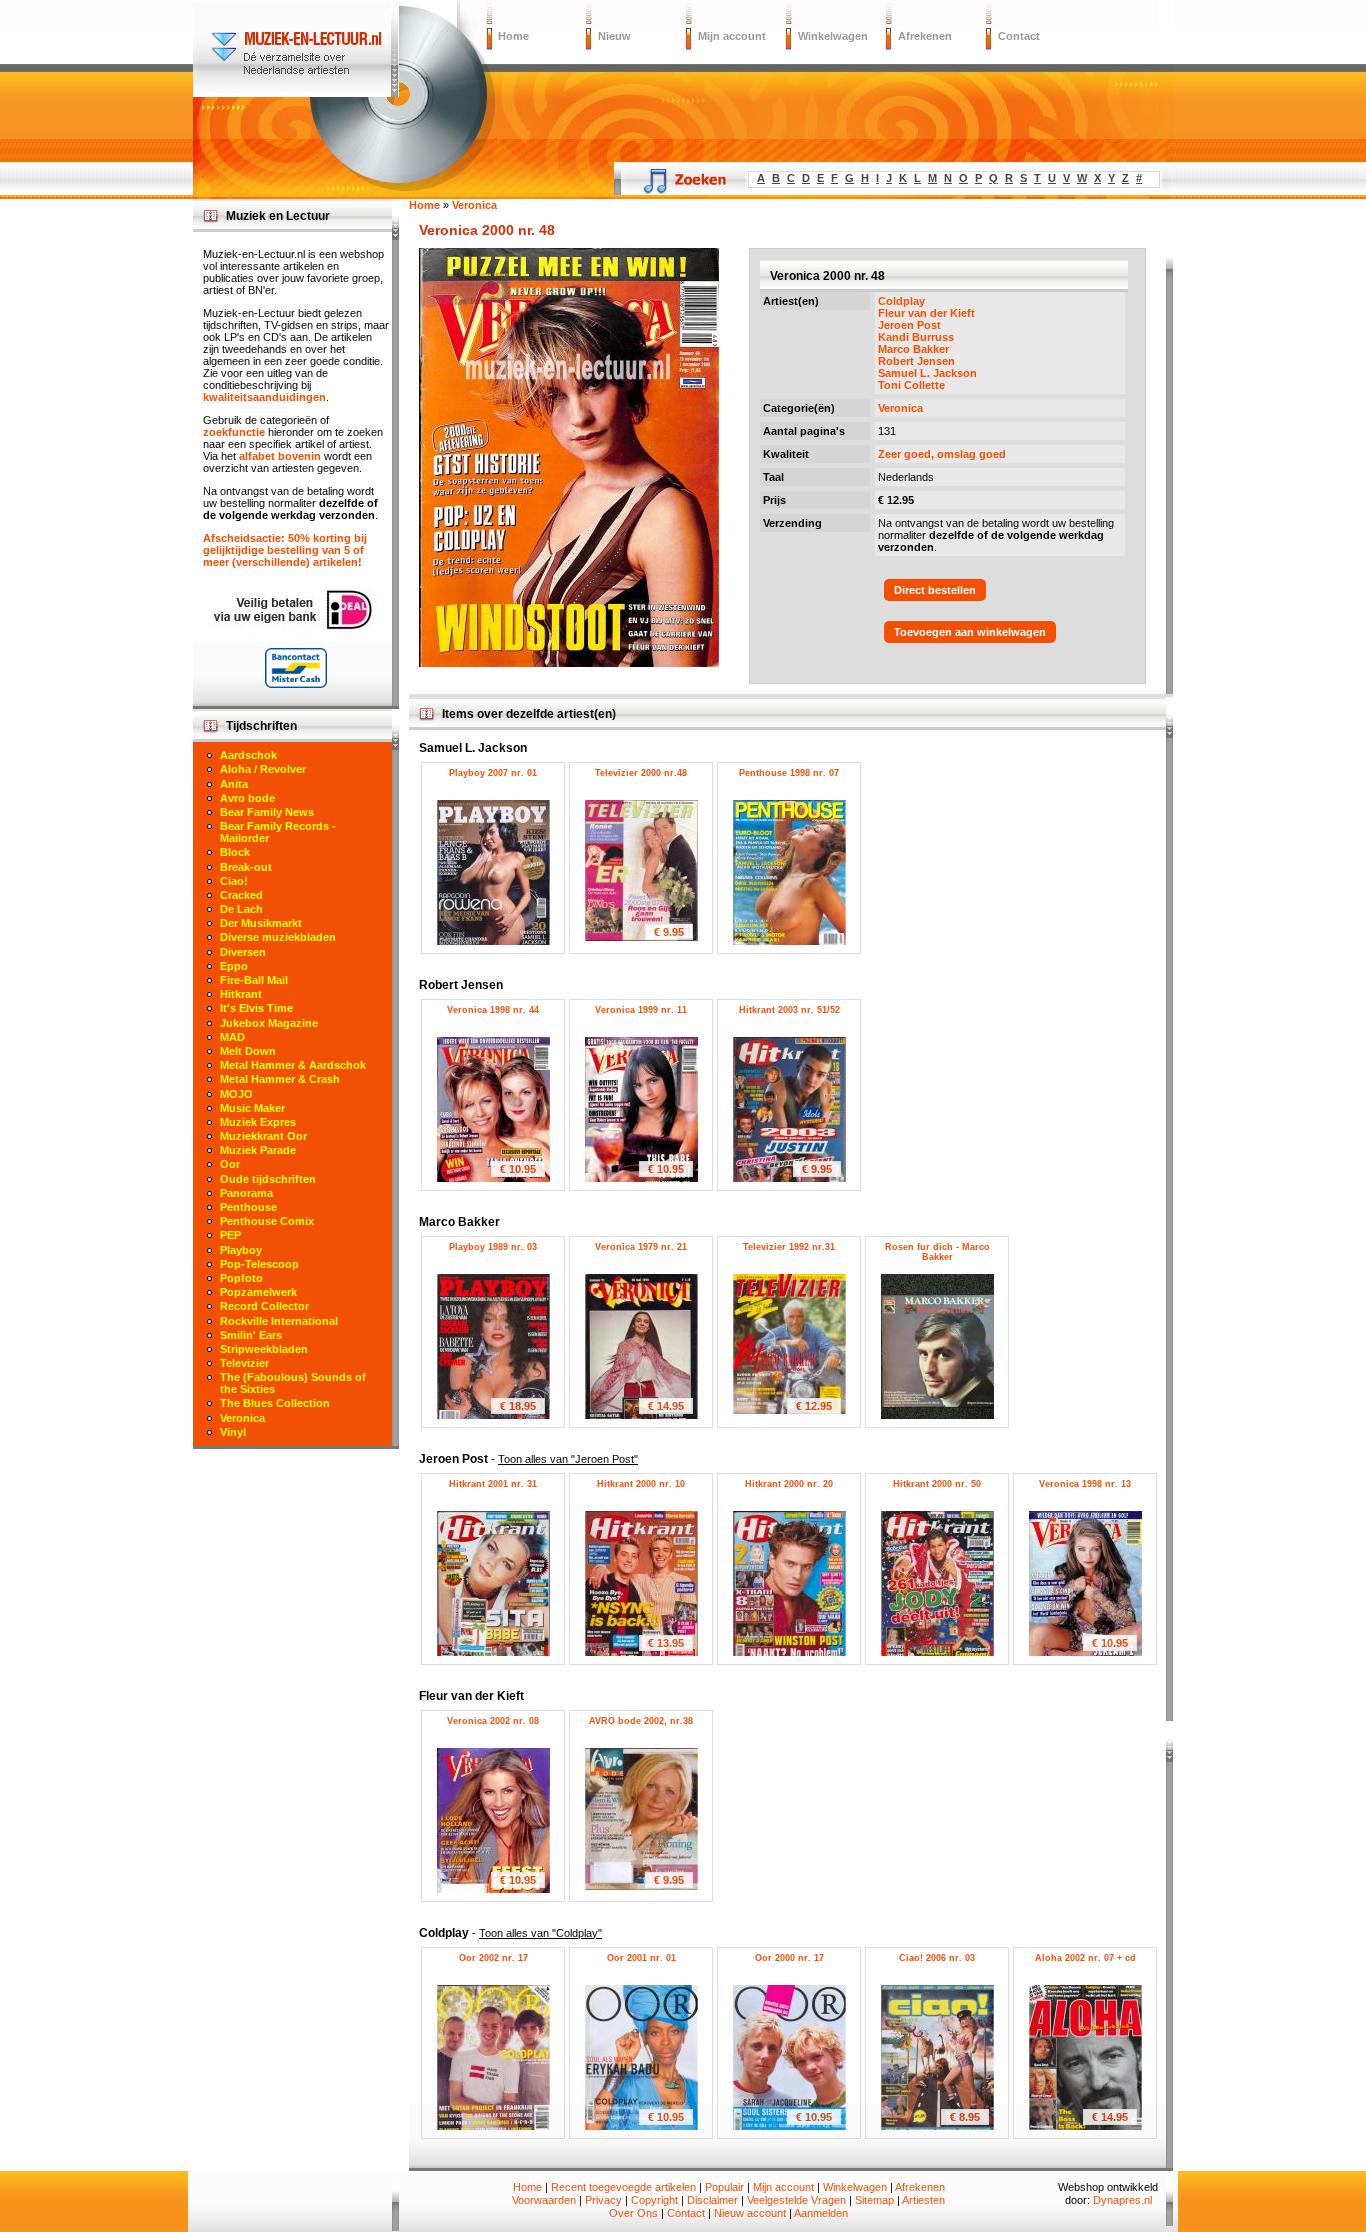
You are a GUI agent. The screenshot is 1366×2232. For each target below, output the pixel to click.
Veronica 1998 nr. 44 (493, 1010)
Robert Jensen (916, 361)
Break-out (246, 867)
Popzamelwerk (258, 1292)
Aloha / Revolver (263, 769)
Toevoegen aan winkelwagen (970, 632)
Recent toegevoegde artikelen (623, 2187)
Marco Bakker (913, 349)
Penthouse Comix (267, 1221)
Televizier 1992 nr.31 (789, 1247)
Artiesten (923, 2200)
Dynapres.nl (1122, 2200)
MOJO (236, 1094)
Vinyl (233, 1432)
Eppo (234, 966)
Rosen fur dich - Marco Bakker (937, 1252)
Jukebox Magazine (269, 1023)
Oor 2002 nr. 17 (493, 1958)
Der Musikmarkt (261, 923)
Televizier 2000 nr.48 (641, 773)
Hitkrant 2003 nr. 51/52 (789, 1010)
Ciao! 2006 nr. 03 (937, 1958)
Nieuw (614, 36)
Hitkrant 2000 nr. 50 (937, 1484)
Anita (234, 784)
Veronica (900, 408)
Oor (230, 1164)
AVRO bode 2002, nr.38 (641, 1721)
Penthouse (248, 1207)
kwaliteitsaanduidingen (264, 397)
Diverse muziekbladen (278, 937)
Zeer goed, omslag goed (942, 454)
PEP (230, 1235)
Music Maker (252, 1108)
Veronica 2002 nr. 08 (493, 1721)
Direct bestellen (935, 590)
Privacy (603, 2200)
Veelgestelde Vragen (796, 2200)
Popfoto (241, 1278)
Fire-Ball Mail (254, 980)
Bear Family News (267, 812)
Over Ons (633, 2213)
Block (235, 852)
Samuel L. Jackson (927, 373)
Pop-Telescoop (259, 1264)
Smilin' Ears (251, 1335)
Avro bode (247, 798)
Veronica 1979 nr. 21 (641, 1247)
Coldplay (901, 301)
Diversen (243, 952)
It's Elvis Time (256, 1008)
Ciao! (234, 881)
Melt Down (248, 1051)
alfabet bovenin (280, 456)
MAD (232, 1037)
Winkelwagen (833, 36)
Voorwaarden (544, 2200)
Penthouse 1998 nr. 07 (789, 773)
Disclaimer (712, 2200)
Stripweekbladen (264, 1349)
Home (513, 36)
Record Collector (264, 1306)
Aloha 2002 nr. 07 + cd (1085, 1958)
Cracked (241, 895)
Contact (1019, 36)
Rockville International (279, 1321)
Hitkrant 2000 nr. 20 (789, 1484)
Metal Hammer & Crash (280, 1079)
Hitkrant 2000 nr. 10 (641, 1484)
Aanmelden (821, 2213)
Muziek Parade (258, 1150)
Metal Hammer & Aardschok (293, 1065)
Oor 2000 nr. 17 (789, 1958)
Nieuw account (750, 2213)
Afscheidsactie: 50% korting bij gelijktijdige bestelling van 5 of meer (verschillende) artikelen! (285, 550)
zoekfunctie (234, 432)
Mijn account (732, 36)
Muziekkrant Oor (263, 1136)
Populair (724, 2187)
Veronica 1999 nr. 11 (641, 1010)
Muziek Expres (258, 1122)
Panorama (246, 1193)
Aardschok (248, 755)
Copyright (654, 2200)
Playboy (241, 1250)
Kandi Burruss (916, 337)
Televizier (244, 1363)
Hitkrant (241, 994)
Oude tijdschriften (268, 1179)
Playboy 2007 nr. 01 (493, 773)
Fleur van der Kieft (926, 313)
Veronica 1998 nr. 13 (1085, 1484)
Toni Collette (911, 385)
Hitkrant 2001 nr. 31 (493, 1484)
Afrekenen (925, 36)
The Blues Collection (275, 1403)
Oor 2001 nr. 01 (641, 1958)
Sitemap (874, 2200)
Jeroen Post (909, 325)
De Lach (241, 909)
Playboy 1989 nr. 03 (493, 1247)
